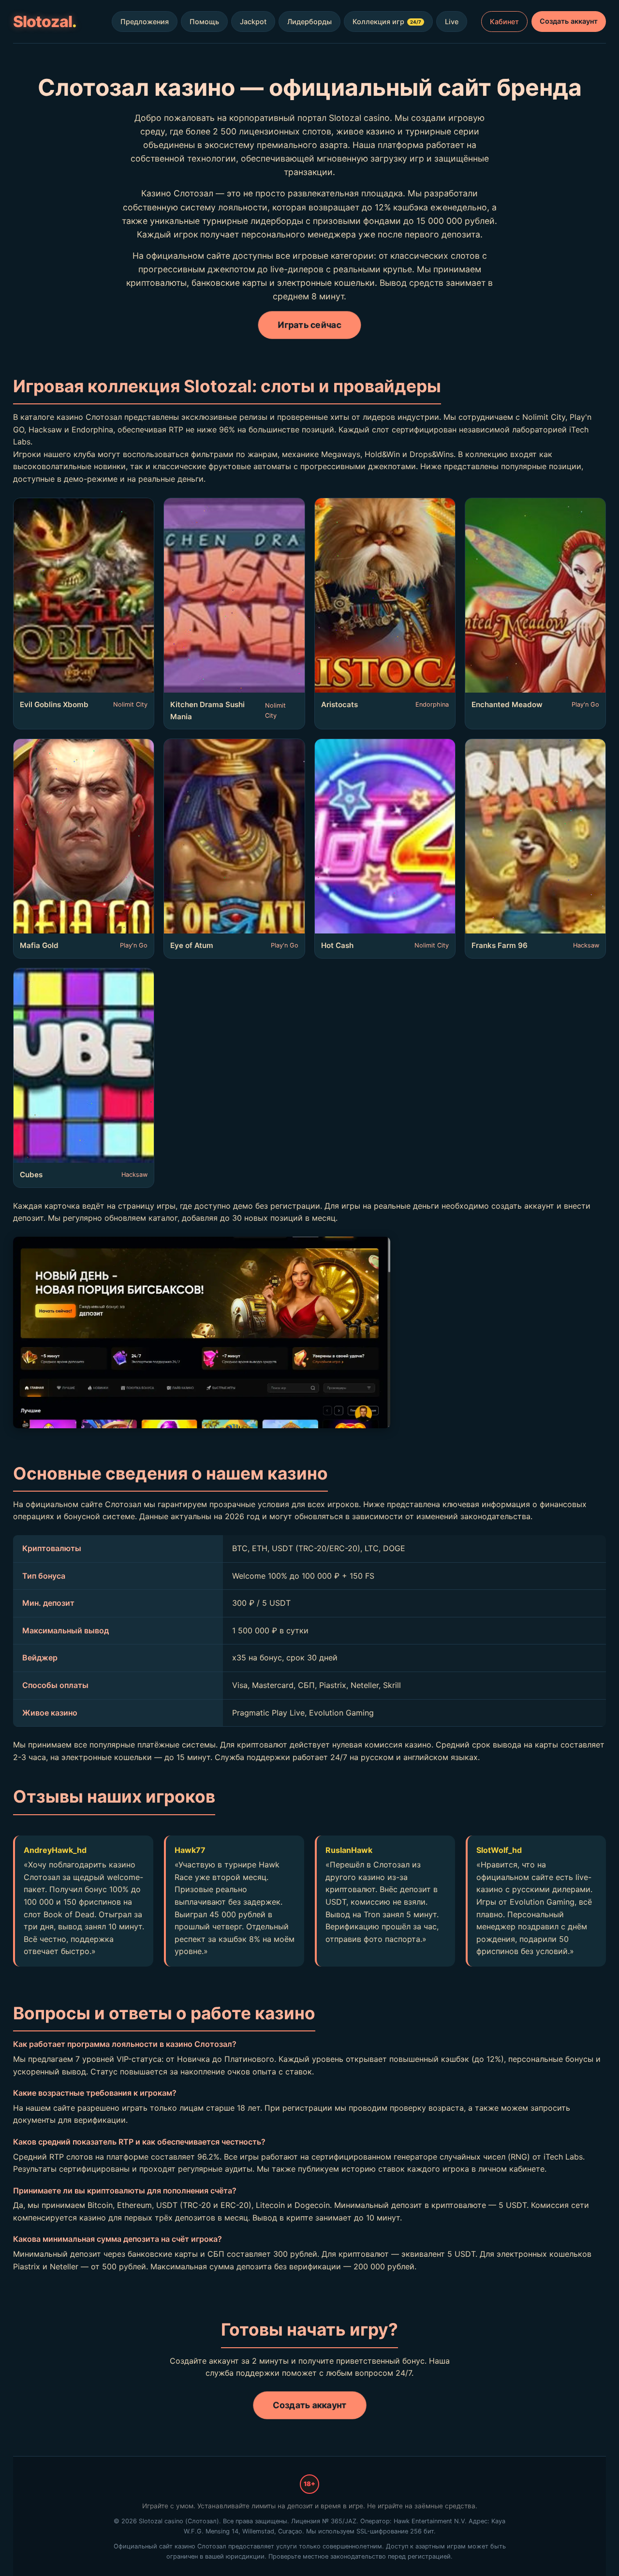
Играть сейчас (309, 325)
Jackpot (253, 22)
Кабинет (504, 22)
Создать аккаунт (569, 21)
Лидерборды (309, 22)
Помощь (204, 22)
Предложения (145, 22)
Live (452, 22)
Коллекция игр (387, 22)
